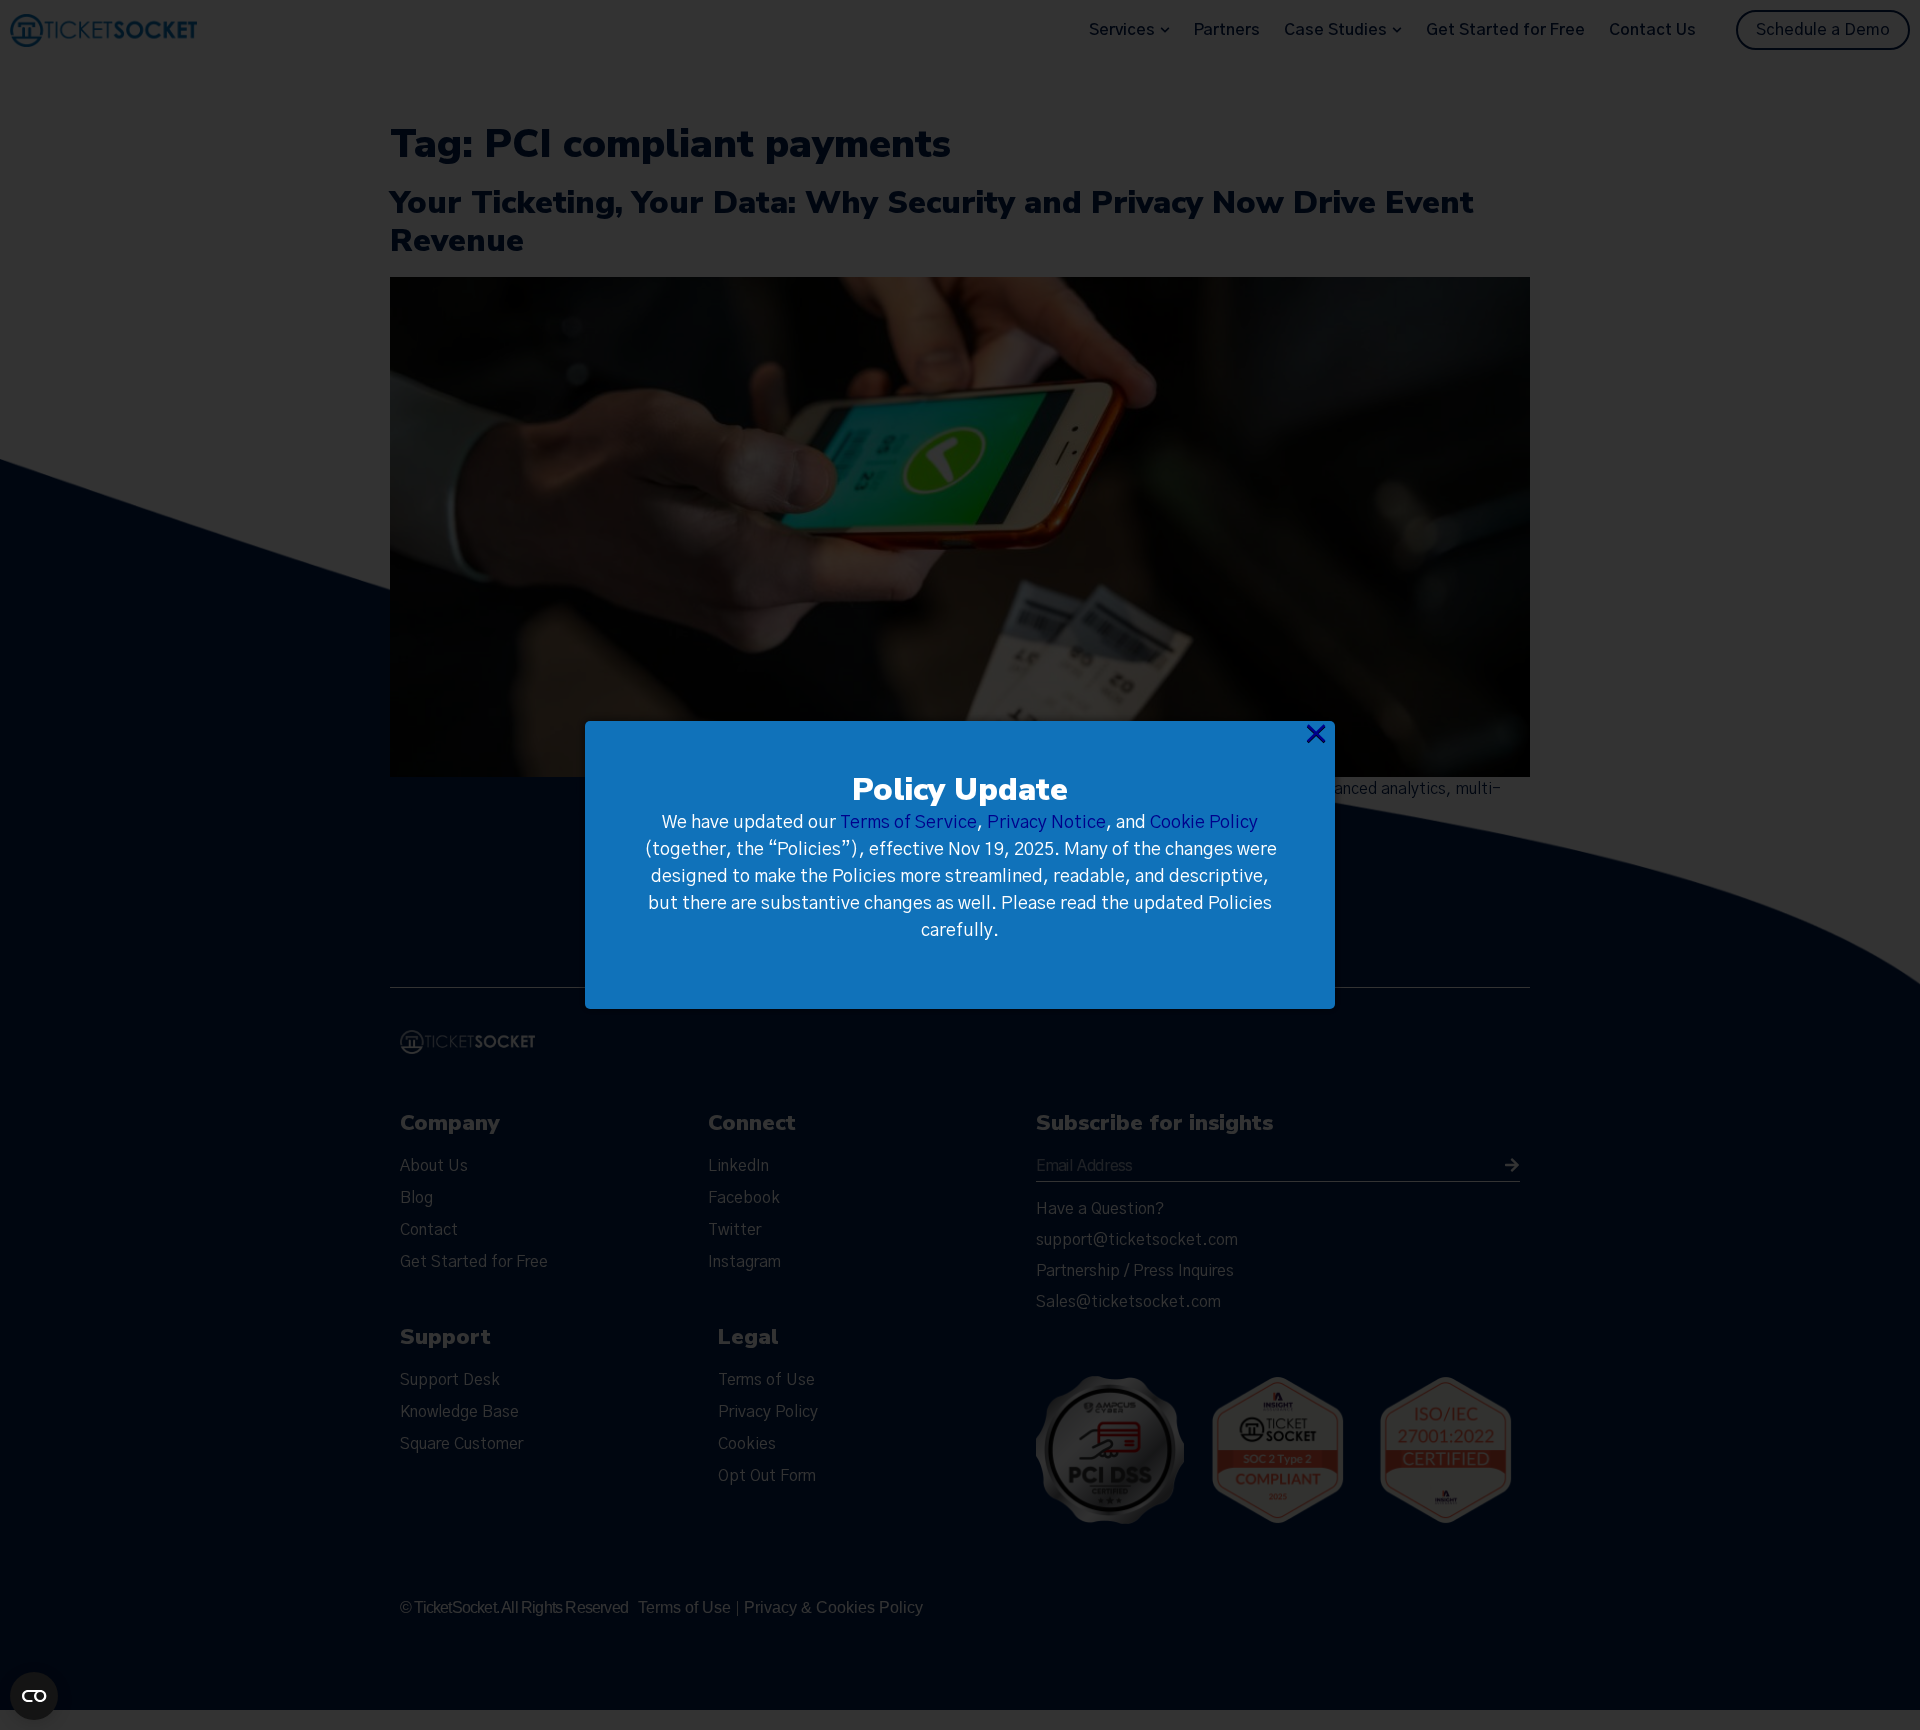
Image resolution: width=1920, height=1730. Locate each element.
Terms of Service (908, 823)
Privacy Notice (1046, 823)
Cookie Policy (1204, 823)
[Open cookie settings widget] (34, 1696)
